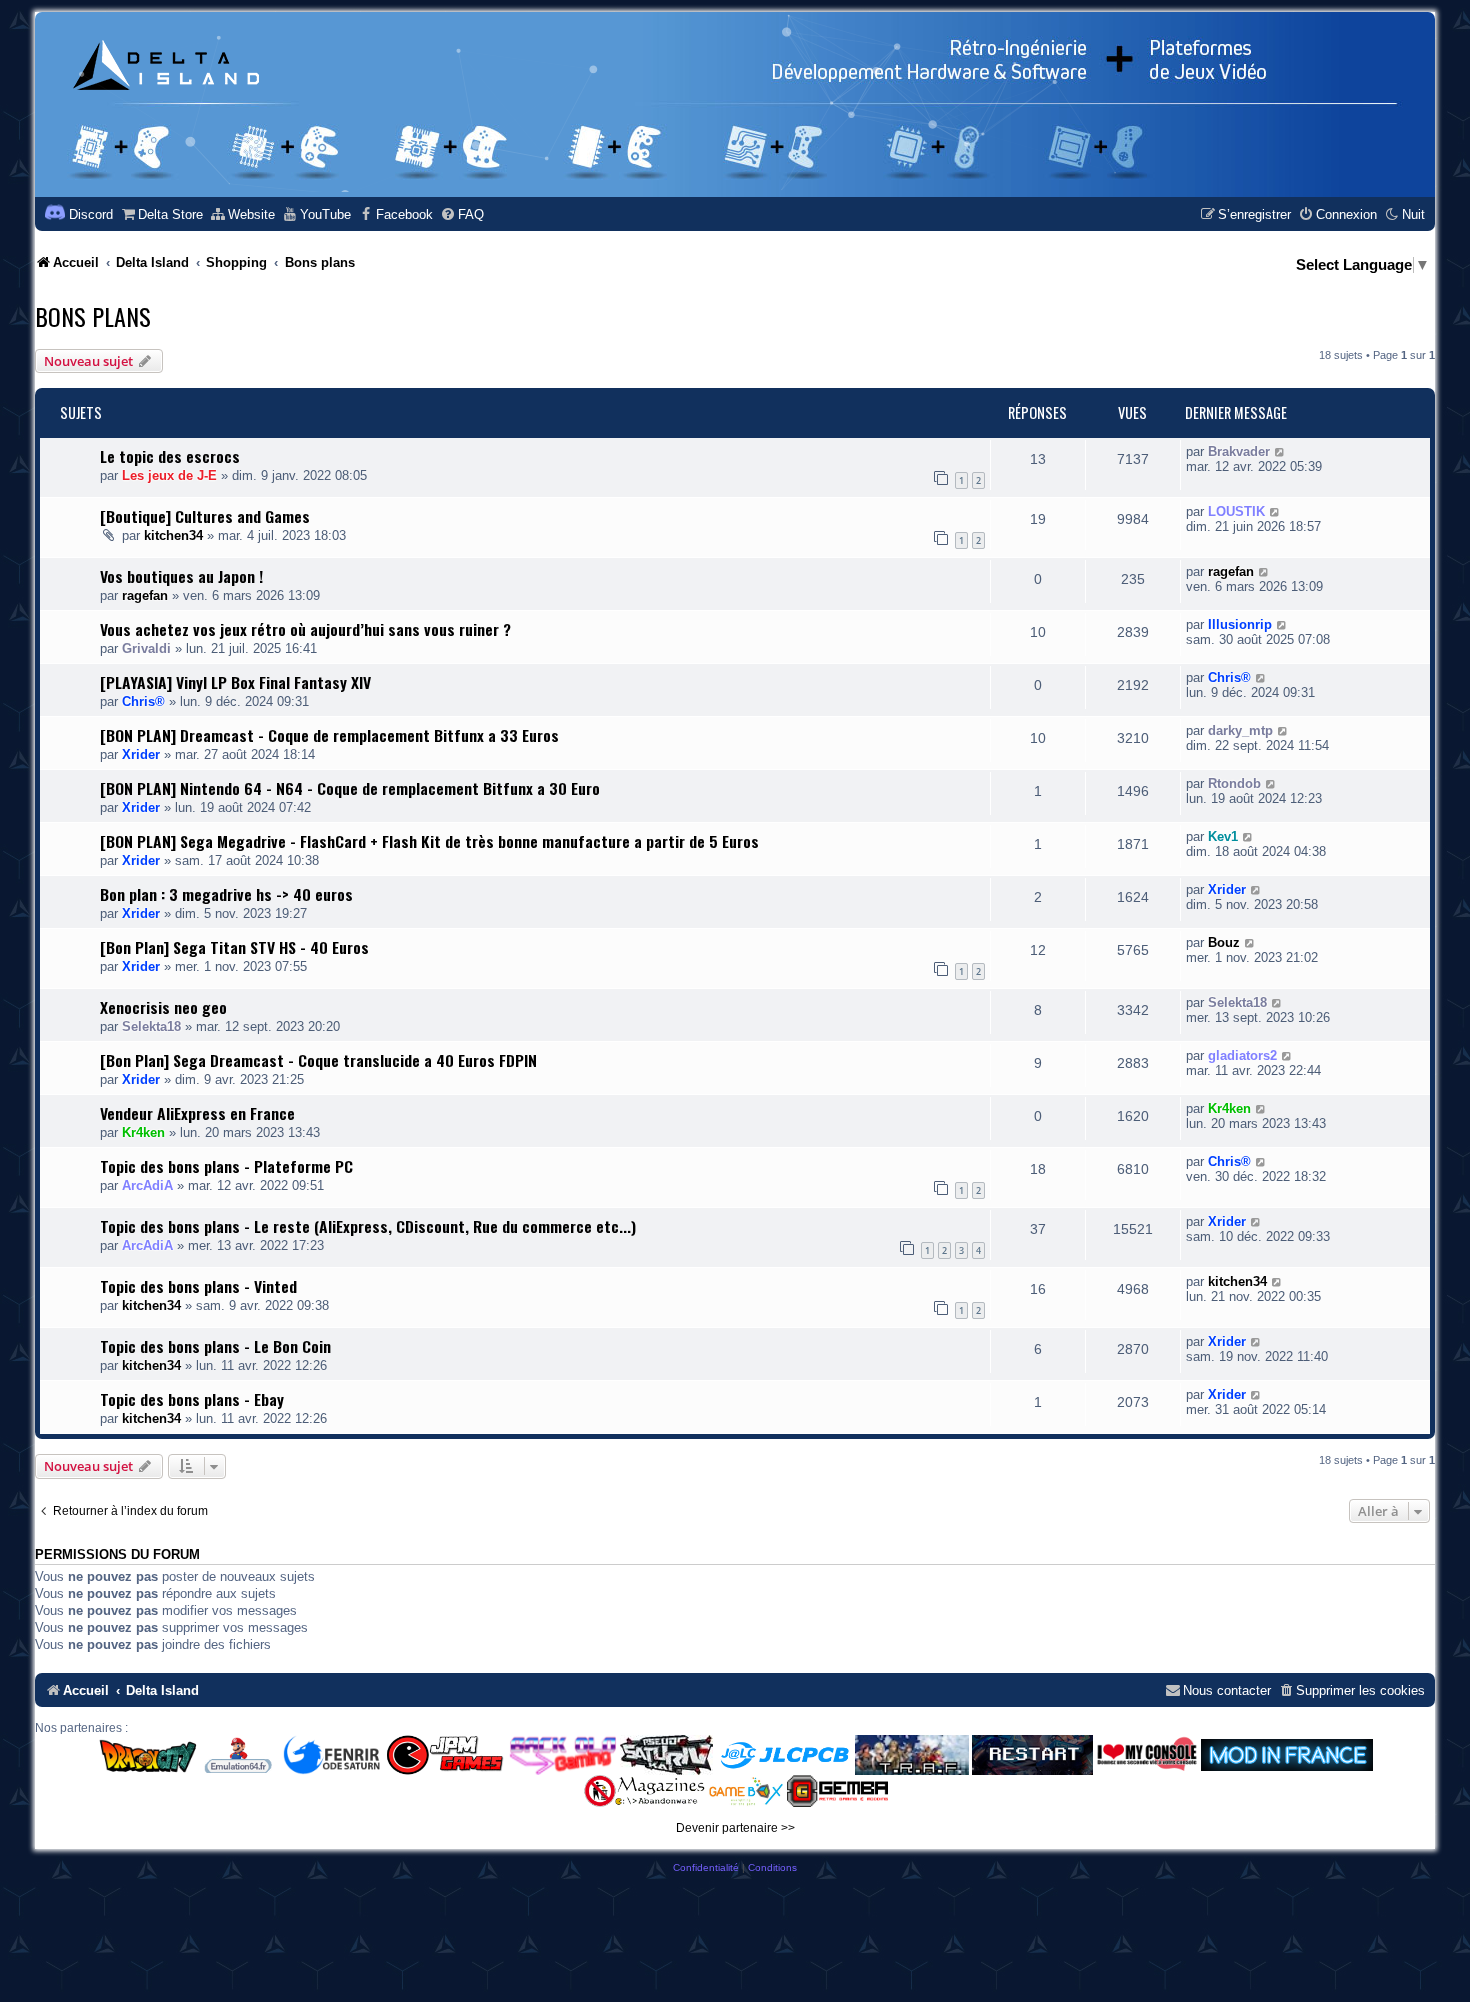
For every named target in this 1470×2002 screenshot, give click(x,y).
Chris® (143, 701)
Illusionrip (1240, 624)
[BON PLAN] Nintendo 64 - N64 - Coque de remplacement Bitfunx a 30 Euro (350, 788)
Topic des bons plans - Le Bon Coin (215, 1346)
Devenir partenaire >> (735, 1828)
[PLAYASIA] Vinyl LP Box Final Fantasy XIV (235, 682)
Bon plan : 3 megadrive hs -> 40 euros (226, 894)
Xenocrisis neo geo (163, 1007)
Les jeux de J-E (169, 475)
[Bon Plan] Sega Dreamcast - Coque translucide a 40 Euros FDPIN (318, 1060)
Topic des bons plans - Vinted (198, 1286)
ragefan (145, 595)
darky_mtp (1240, 730)
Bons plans (93, 316)
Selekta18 (151, 1026)
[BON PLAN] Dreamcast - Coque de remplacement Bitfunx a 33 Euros (329, 735)
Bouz (1224, 942)
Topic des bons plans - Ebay (192, 1399)
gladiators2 (1242, 1055)
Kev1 (1223, 836)
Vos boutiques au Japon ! (181, 576)
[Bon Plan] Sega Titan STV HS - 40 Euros (234, 947)
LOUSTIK (1236, 511)
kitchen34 (173, 535)
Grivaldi (146, 648)
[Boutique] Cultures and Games (205, 516)
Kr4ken (143, 1132)
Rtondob (1234, 783)
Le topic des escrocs (170, 456)
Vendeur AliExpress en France (197, 1113)
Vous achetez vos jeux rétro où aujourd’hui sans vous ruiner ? (305, 629)
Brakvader (1239, 451)
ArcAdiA (147, 1185)
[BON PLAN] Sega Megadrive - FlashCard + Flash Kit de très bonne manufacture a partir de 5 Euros (429, 841)
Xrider (141, 754)
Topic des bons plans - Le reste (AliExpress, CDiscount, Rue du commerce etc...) (368, 1226)
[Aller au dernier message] (1280, 451)
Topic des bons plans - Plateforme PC (226, 1166)
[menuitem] (161, 214)
